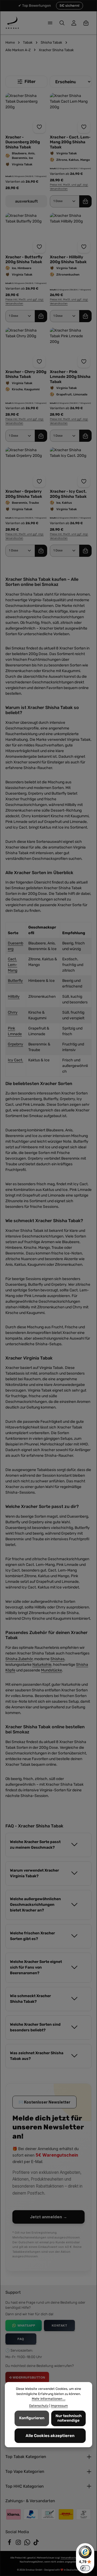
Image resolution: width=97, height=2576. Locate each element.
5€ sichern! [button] (70, 6)
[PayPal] (31, 2514)
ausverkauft (26, 201)
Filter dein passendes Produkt (26, 82)
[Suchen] (62, 23)
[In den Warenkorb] (85, 201)
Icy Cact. (15, 1060)
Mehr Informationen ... (49, 2399)
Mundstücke (51, 1670)
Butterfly (15, 981)
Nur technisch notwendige (69, 2418)
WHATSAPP (26, 2325)
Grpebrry (15, 1044)
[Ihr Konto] (74, 23)
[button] (48, 1845)
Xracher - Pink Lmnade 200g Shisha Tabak (70, 377)
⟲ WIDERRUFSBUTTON (27, 2377)
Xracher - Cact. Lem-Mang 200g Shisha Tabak (70, 142)
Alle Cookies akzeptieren (50, 2436)
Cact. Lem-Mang (13, 965)
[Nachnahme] (66, 2514)
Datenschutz (39, 2406)
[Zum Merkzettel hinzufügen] (39, 127)
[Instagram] (19, 2544)
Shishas (57, 1659)
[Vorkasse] (48, 2514)
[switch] (85, 2568)
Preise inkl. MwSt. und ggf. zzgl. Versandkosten (69, 187)
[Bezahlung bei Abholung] (84, 2514)
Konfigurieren (32, 2418)
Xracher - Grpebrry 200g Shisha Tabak (24, 494)
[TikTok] (36, 2544)
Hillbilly (14, 997)
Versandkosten (69, 2558)
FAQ (21, 2339)
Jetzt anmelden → (48, 2217)
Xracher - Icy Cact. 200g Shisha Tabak (68, 494)
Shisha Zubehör (19, 1659)
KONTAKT (60, 2325)
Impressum (59, 2406)
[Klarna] (13, 2514)
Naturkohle (42, 1665)
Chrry (13, 1012)
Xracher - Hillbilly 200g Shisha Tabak (68, 259)
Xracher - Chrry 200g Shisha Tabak (26, 374)
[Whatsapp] (28, 2544)
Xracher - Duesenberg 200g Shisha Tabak (23, 142)
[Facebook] (10, 2544)
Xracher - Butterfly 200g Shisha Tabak (24, 259)
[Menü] (50, 23)
